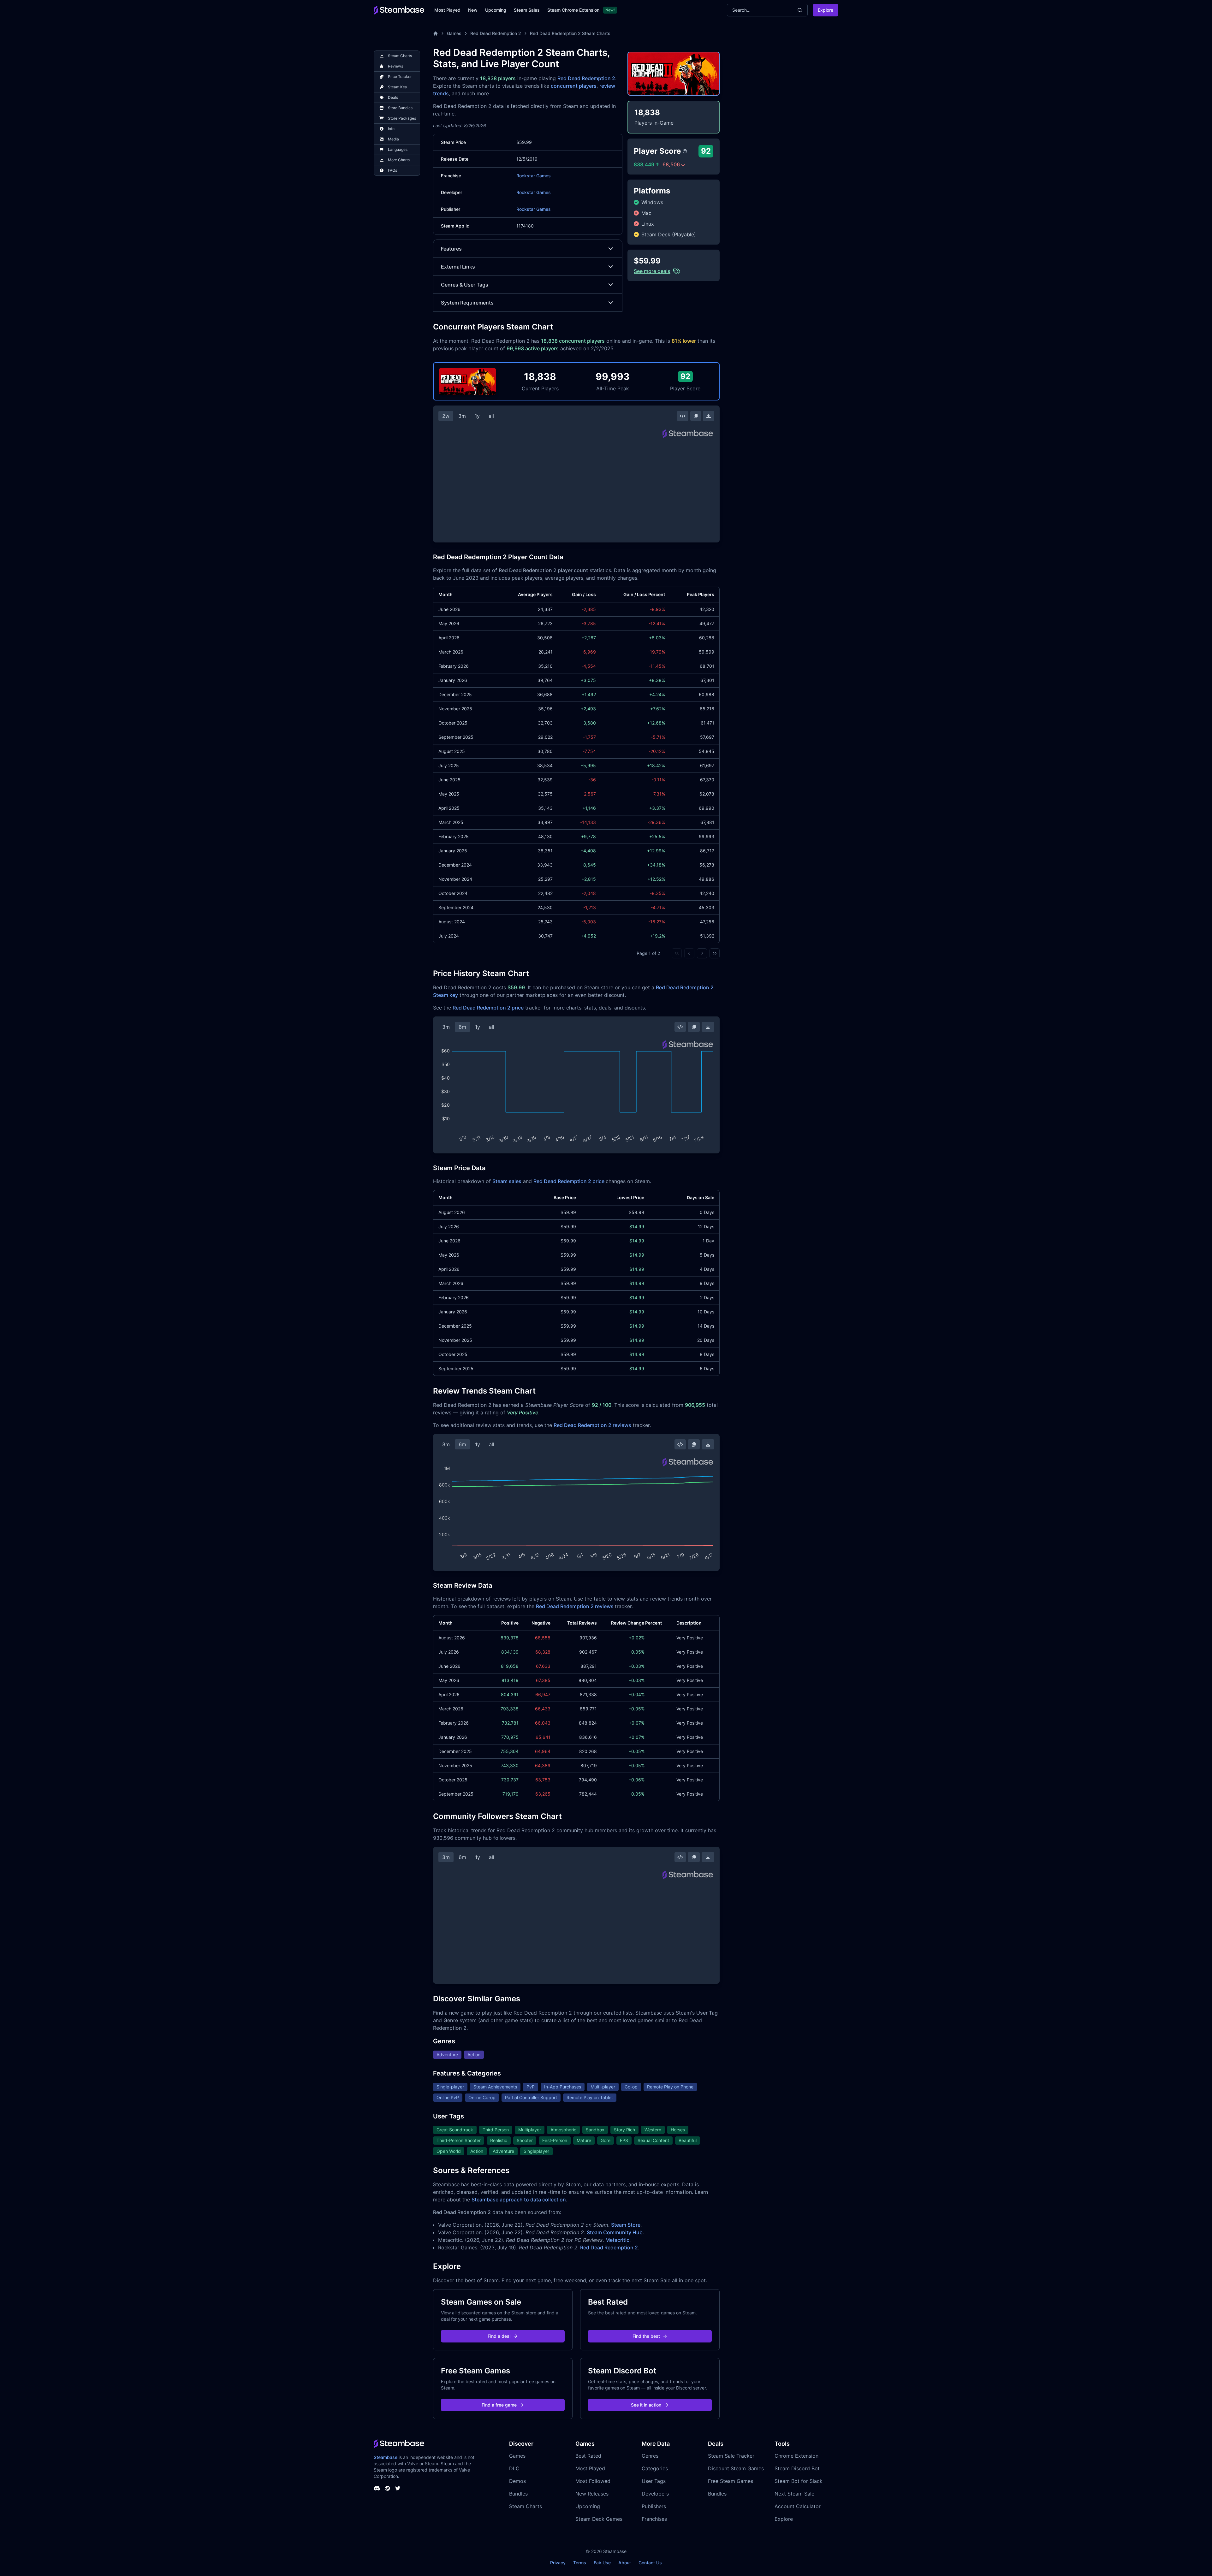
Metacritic (617, 2240)
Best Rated (588, 2456)
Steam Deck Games (599, 2519)
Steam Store (626, 2225)
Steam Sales (527, 10)
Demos (517, 2481)
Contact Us (650, 2563)
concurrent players (574, 86)
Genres (650, 2456)
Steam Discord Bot (797, 2468)
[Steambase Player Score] (685, 151)
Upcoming (496, 10)
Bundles (518, 2494)
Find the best (646, 2336)
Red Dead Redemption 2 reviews (592, 1425)
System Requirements (467, 303)
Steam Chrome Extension (573, 10)
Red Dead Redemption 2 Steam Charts (570, 33)
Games (454, 33)
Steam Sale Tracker (731, 2456)
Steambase (386, 2457)
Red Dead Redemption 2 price (488, 1008)
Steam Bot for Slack (799, 2481)
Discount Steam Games (736, 2468)
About (625, 2563)
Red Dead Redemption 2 (496, 33)
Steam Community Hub (615, 2232)
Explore (826, 10)
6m (462, 1027)
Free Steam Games (731, 2481)
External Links (458, 267)
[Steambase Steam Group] (388, 2488)
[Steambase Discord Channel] (377, 2488)
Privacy (558, 2563)
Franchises (654, 2519)
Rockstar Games (534, 176)
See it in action (646, 2405)
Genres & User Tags (465, 285)
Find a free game (499, 2405)
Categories (655, 2468)
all (491, 416)
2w (446, 416)
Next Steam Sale (794, 2494)
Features (451, 249)
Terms (580, 2563)
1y (477, 416)
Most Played (447, 10)
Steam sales (507, 1181)
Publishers (654, 2506)
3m (462, 416)
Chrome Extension (796, 2456)
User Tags (654, 2481)
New (473, 10)
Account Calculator (798, 2506)
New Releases (592, 2494)
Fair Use (602, 2563)
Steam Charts (526, 2506)
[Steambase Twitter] (398, 2488)
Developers (655, 2494)
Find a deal (499, 2336)
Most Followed (593, 2481)
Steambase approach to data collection (519, 2200)
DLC (514, 2468)
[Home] (436, 33)
